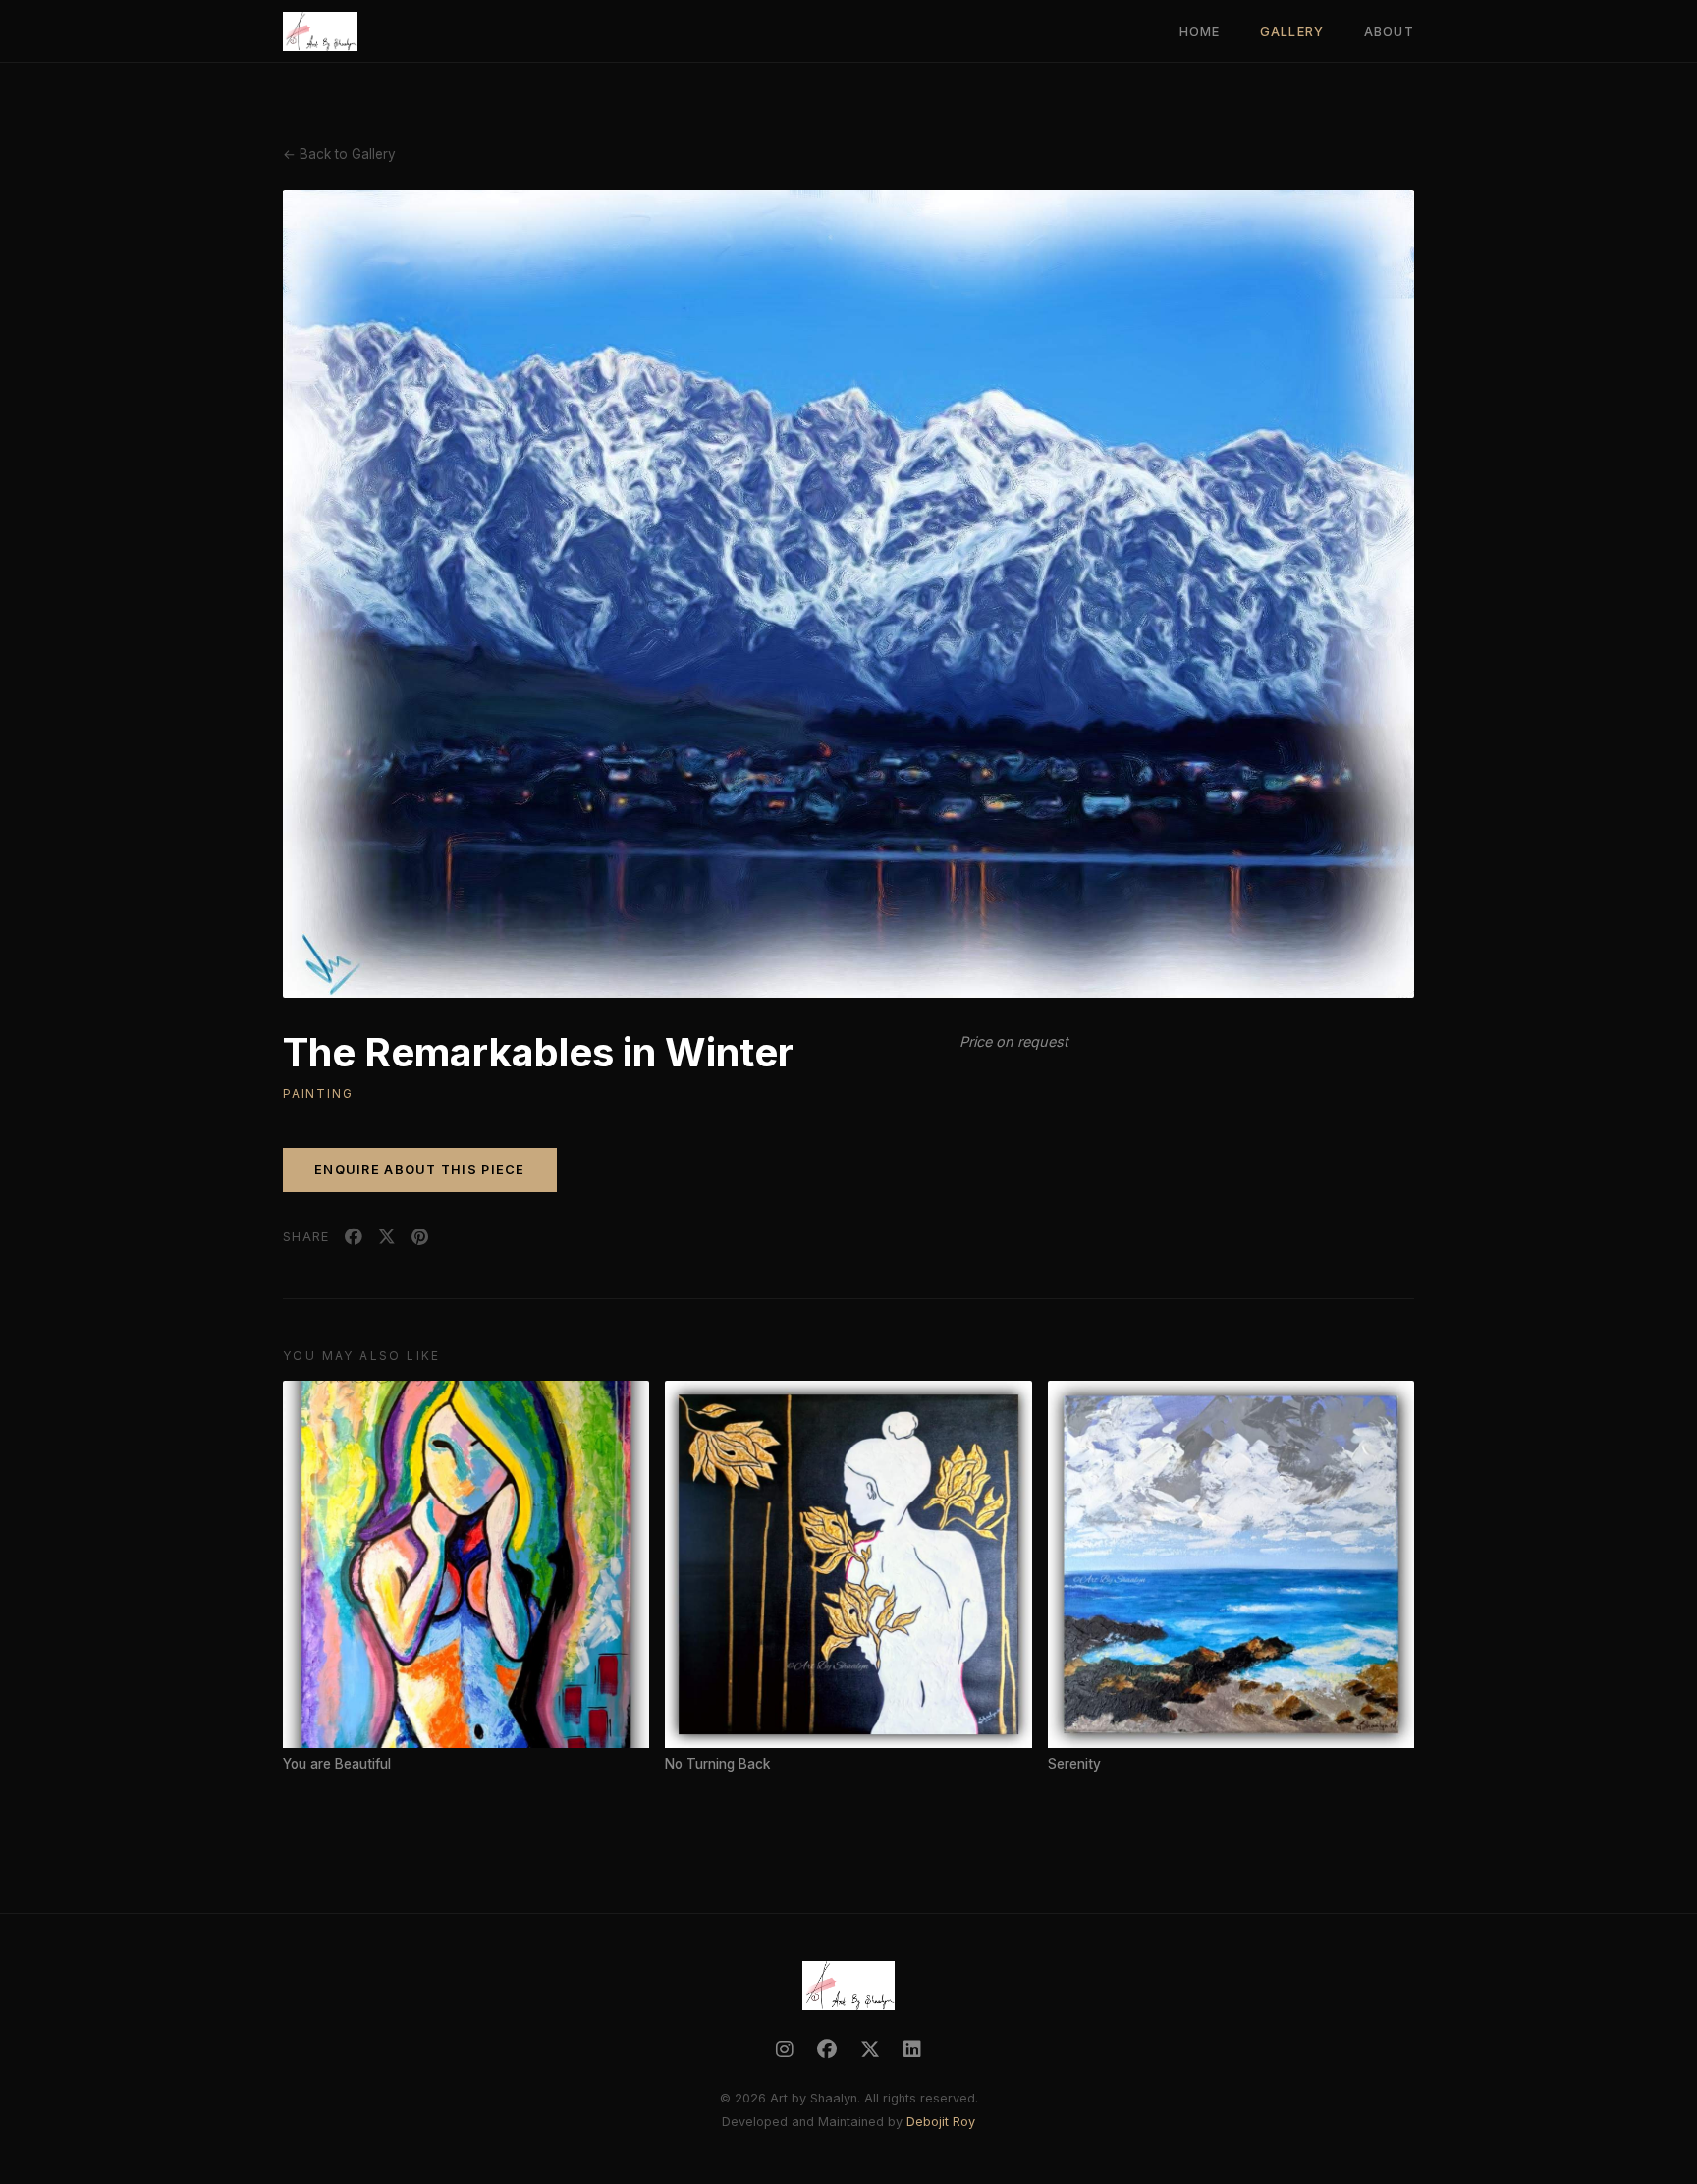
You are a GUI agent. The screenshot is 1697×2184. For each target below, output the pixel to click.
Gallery (1292, 32)
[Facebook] (827, 2049)
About (1389, 32)
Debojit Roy (941, 2122)
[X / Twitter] (870, 2049)
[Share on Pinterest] (420, 1237)
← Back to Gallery (339, 154)
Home (1200, 32)
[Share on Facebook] (354, 1237)
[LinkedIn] (912, 2049)
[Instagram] (785, 2049)
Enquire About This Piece (420, 1169)
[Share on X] (387, 1237)
